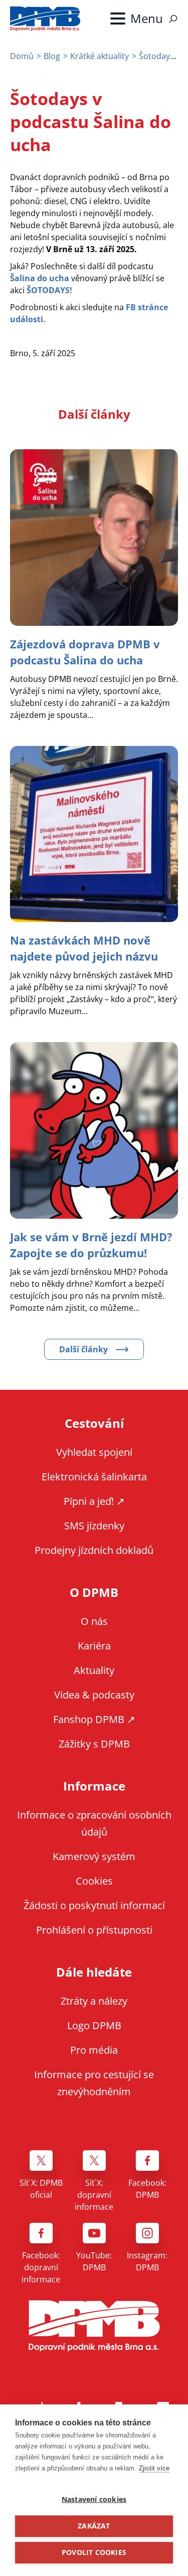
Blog (52, 56)
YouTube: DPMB (94, 2261)
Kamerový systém (94, 1856)
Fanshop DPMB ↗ (94, 1719)
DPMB (94, 2326)
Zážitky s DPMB (94, 1744)
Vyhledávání (173, 19)
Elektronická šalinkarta (94, 1477)
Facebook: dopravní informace (41, 2267)
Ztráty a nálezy (94, 2001)
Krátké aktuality (100, 56)
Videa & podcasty (94, 1695)
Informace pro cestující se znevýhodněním (94, 2083)
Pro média (94, 2050)
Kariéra (94, 1646)
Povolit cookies (94, 2552)
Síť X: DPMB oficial (41, 2189)
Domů (22, 56)
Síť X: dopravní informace (94, 2195)
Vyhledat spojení (94, 1452)
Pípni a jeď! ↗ (94, 1501)
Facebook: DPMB (147, 2189)
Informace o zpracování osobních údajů (94, 1823)
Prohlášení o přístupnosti (94, 1930)
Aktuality (94, 1670)
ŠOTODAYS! (49, 290)
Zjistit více (154, 2468)
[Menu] (137, 19)
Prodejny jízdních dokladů (94, 1550)
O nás (94, 1621)
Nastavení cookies (94, 2499)
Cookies (94, 1881)
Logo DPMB (94, 2025)
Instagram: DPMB (147, 2261)
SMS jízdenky (94, 1526)
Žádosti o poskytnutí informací (94, 1905)
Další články (83, 1349)
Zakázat (94, 2526)
